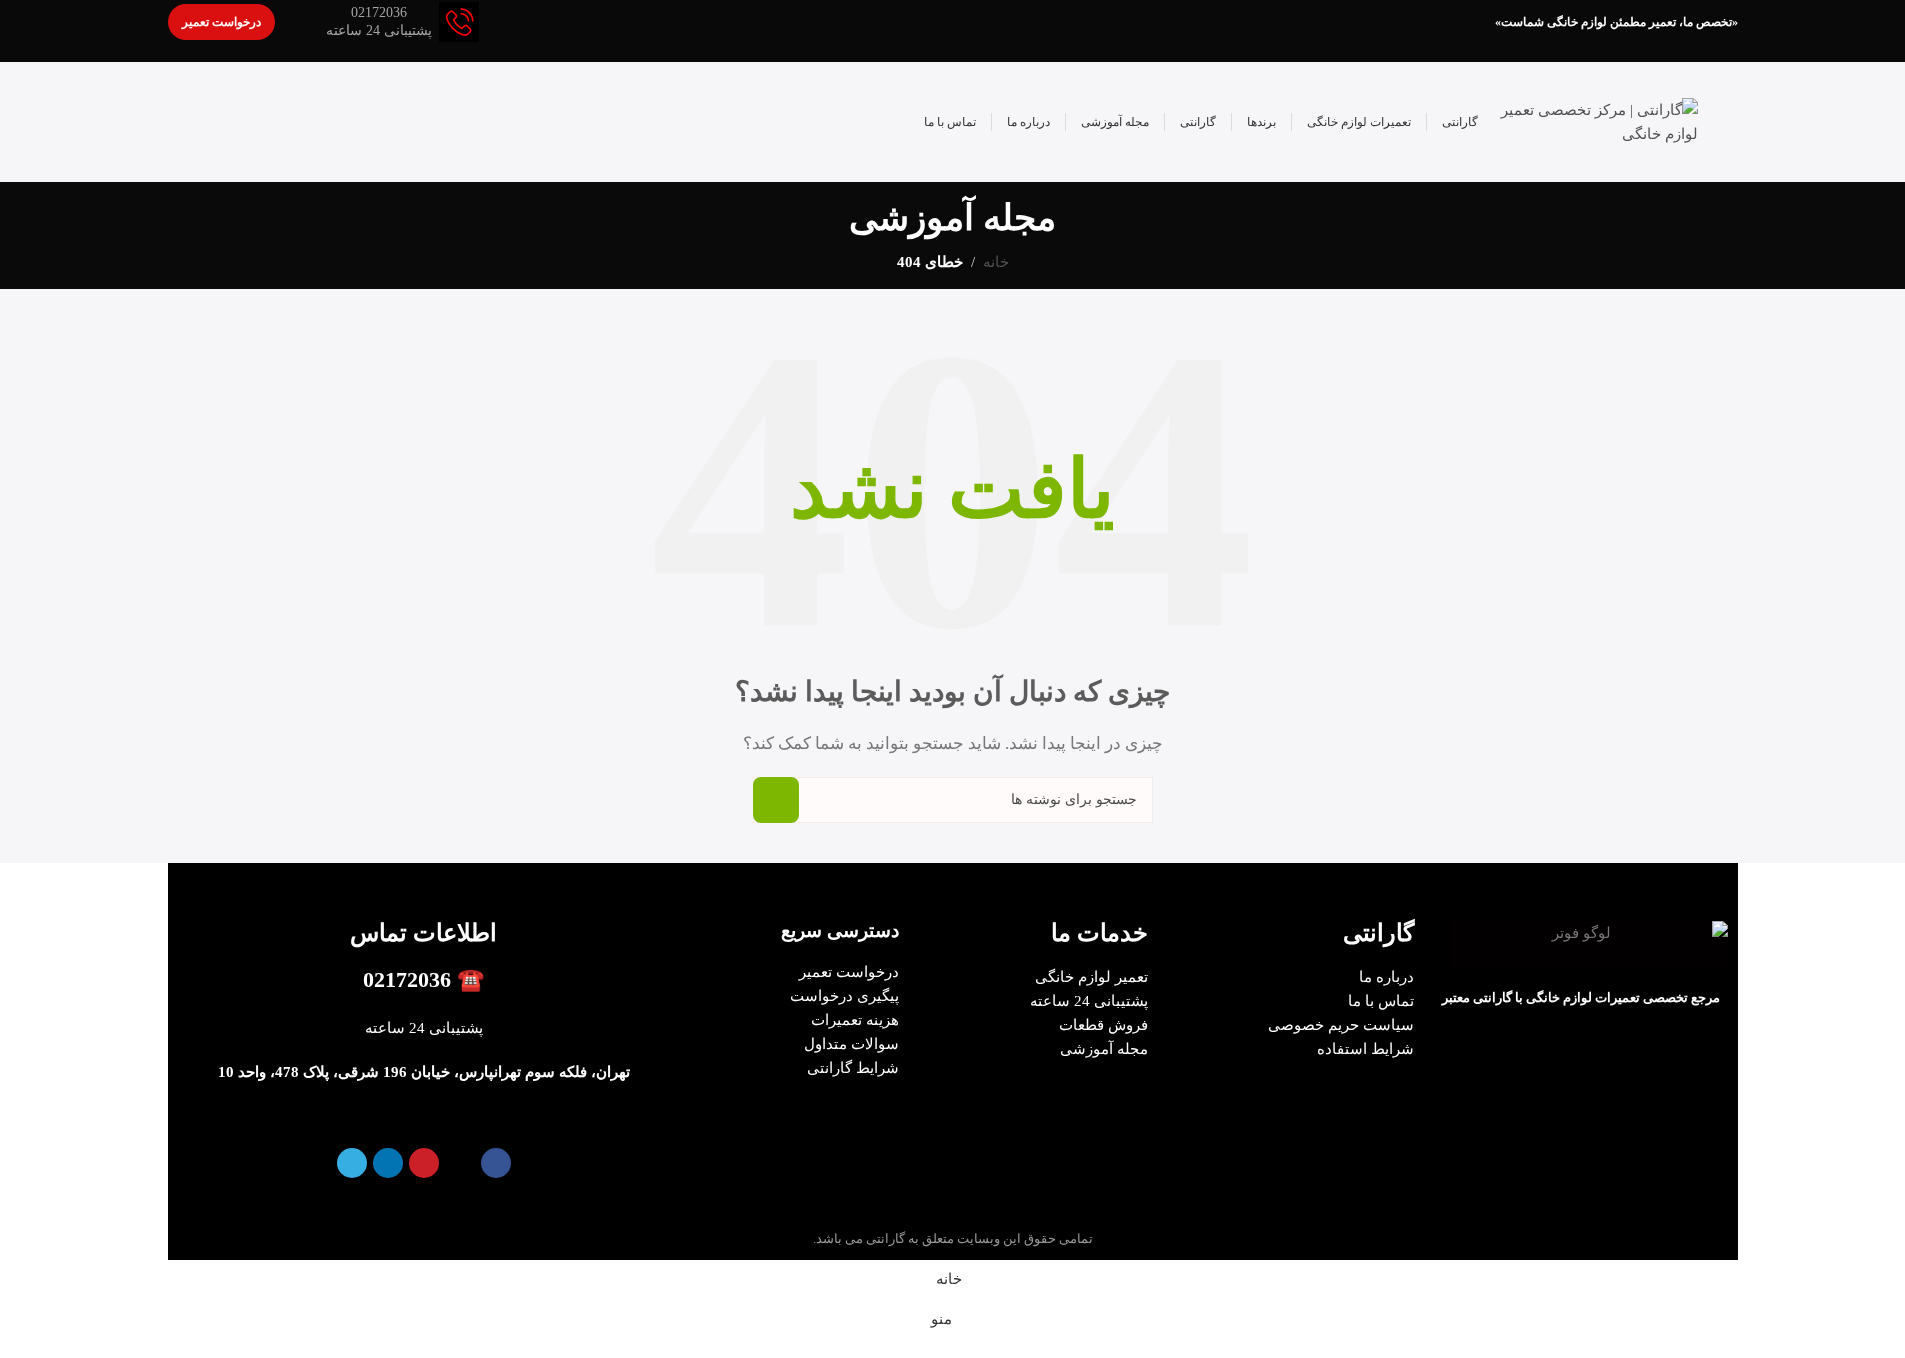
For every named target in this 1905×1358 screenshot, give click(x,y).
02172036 (407, 979)
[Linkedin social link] (388, 1163)
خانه (996, 262)
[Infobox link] (402, 22)
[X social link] (460, 1163)
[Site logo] (1598, 120)
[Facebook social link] (496, 1163)
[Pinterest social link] (424, 1163)
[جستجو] (776, 800)
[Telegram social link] (352, 1163)
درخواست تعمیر (221, 22)
